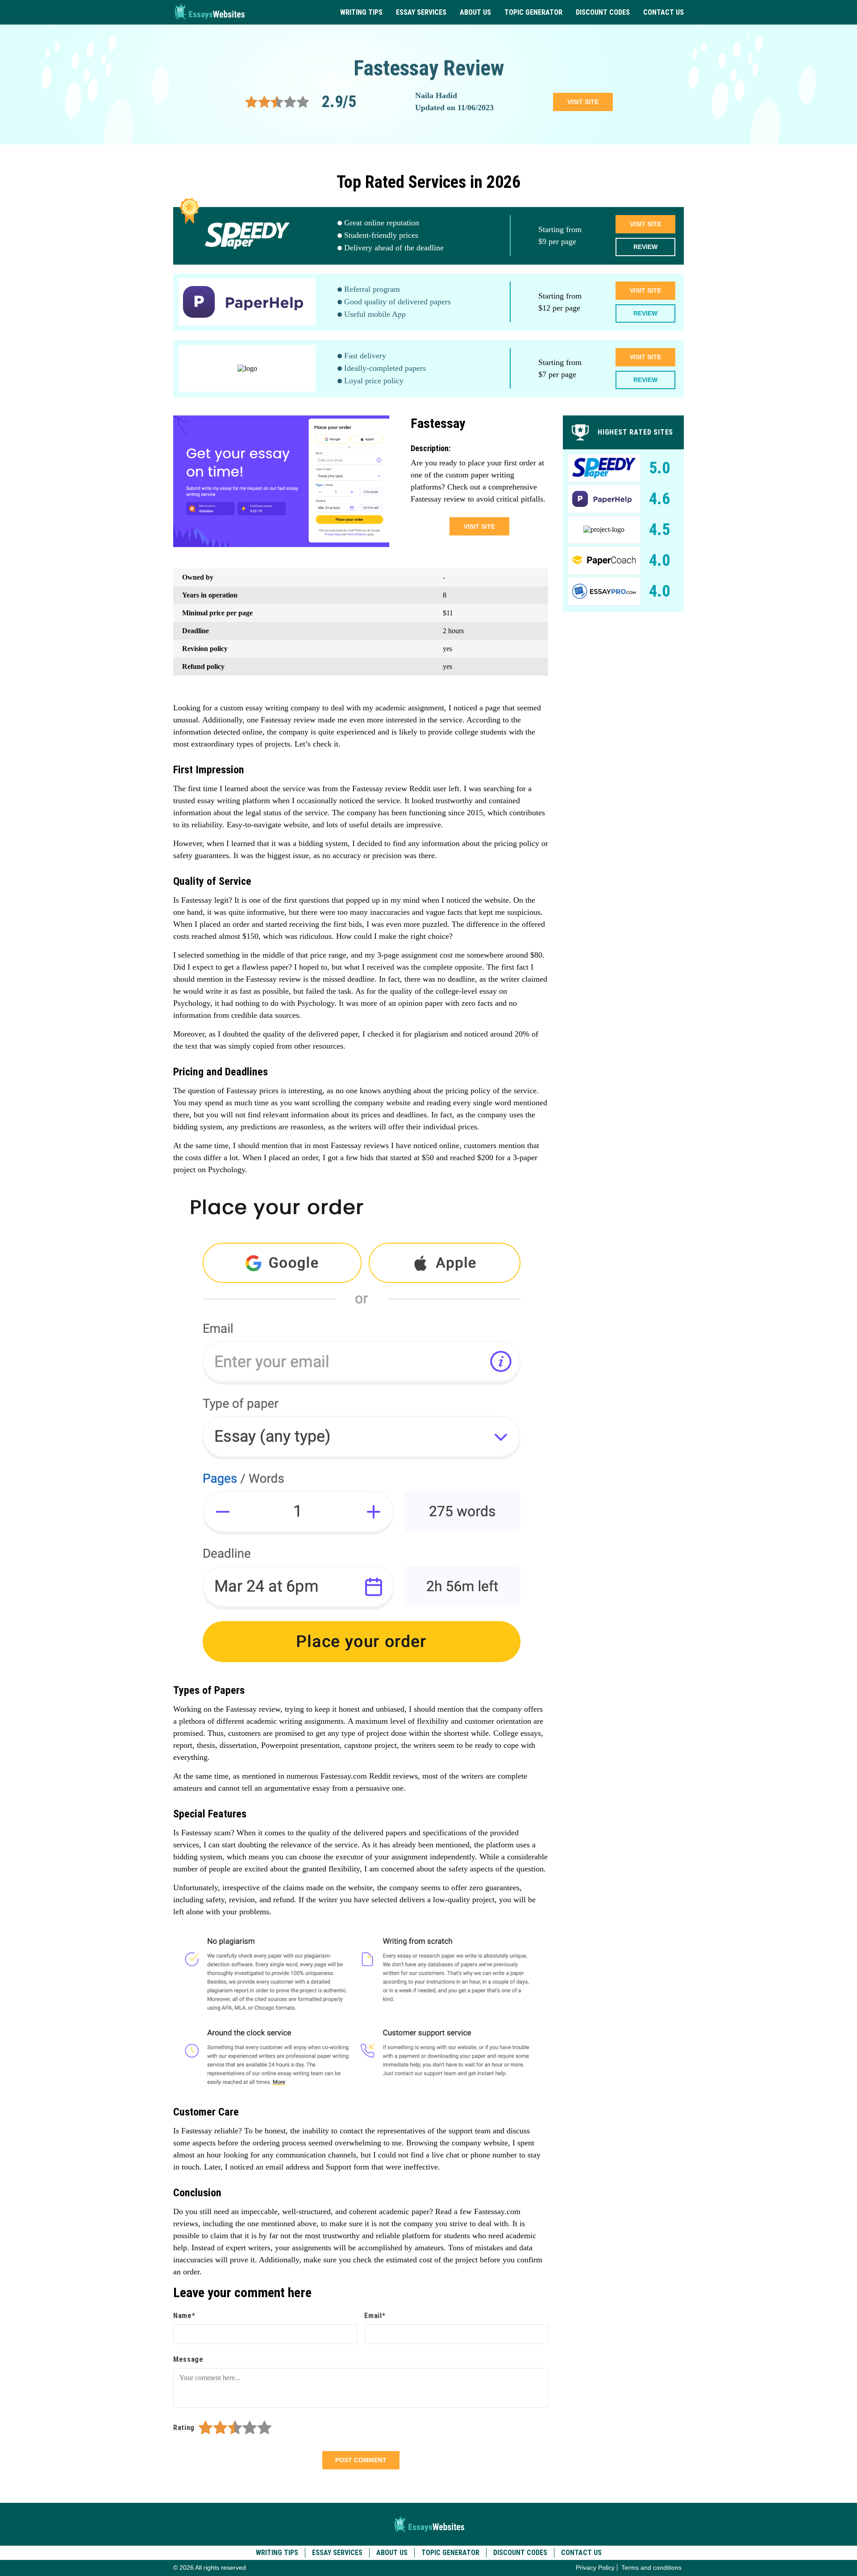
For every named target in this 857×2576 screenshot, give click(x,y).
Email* (375, 2316)
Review (645, 247)
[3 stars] (235, 2428)
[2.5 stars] (231, 2428)
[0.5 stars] (202, 2428)
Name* (184, 2316)
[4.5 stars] (261, 2428)
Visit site (583, 102)
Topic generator (533, 12)
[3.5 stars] (246, 2428)
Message (188, 2359)
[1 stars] (206, 2428)
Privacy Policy (595, 2568)
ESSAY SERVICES (421, 12)
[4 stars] (250, 2428)
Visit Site (645, 224)
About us (475, 12)
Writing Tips (361, 12)
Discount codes (603, 12)
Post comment (361, 2460)
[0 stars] (196, 2428)
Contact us (664, 12)
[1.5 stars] (217, 2428)
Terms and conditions (651, 2568)
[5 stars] (264, 2428)
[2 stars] (220, 2428)
